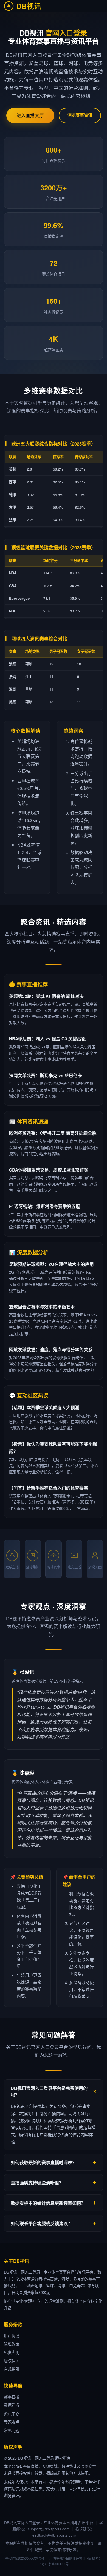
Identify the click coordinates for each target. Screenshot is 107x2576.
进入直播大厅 (30, 115)
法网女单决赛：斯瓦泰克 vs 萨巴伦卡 (46, 1075)
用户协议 (12, 2336)
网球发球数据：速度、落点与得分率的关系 (51, 1349)
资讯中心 (12, 2413)
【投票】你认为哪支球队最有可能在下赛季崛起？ (53, 1448)
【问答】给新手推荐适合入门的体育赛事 (49, 1488)
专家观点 (12, 2422)
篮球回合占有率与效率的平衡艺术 (42, 1307)
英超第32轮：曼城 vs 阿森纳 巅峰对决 (46, 996)
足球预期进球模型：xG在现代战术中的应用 (51, 1264)
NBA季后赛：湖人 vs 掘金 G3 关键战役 (47, 1039)
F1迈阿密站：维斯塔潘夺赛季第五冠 (45, 1206)
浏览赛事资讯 (80, 115)
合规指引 (12, 2369)
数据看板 (12, 2405)
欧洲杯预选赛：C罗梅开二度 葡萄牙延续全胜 (53, 1133)
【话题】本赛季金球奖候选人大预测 (44, 1407)
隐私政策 (12, 2344)
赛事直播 (12, 2397)
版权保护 (12, 2360)
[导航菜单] (98, 6)
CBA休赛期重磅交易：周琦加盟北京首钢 (49, 1170)
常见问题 (12, 2430)
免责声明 (12, 2352)
